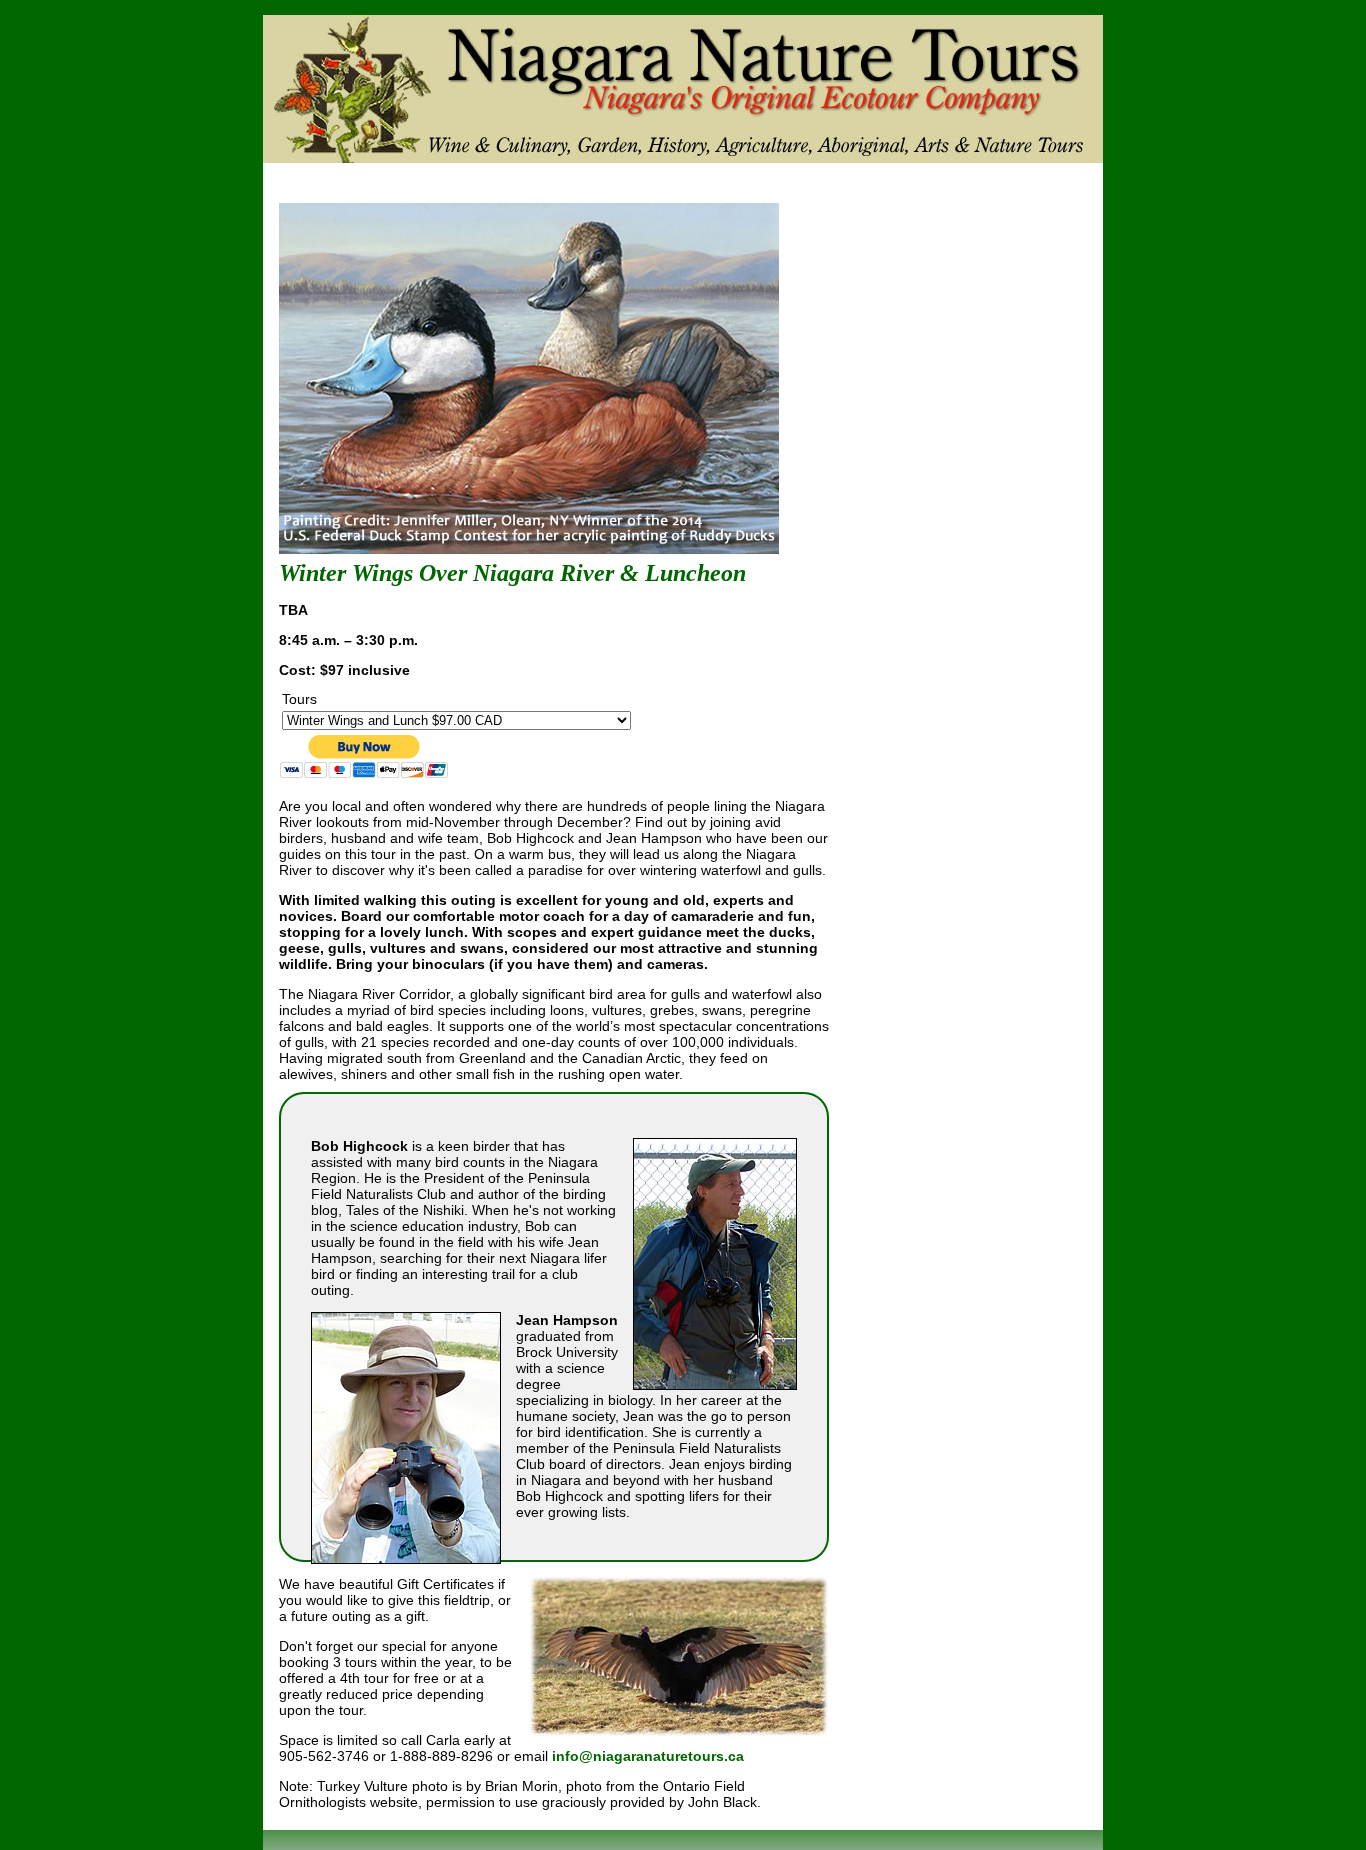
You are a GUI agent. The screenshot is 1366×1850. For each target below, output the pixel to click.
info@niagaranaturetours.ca (648, 1756)
